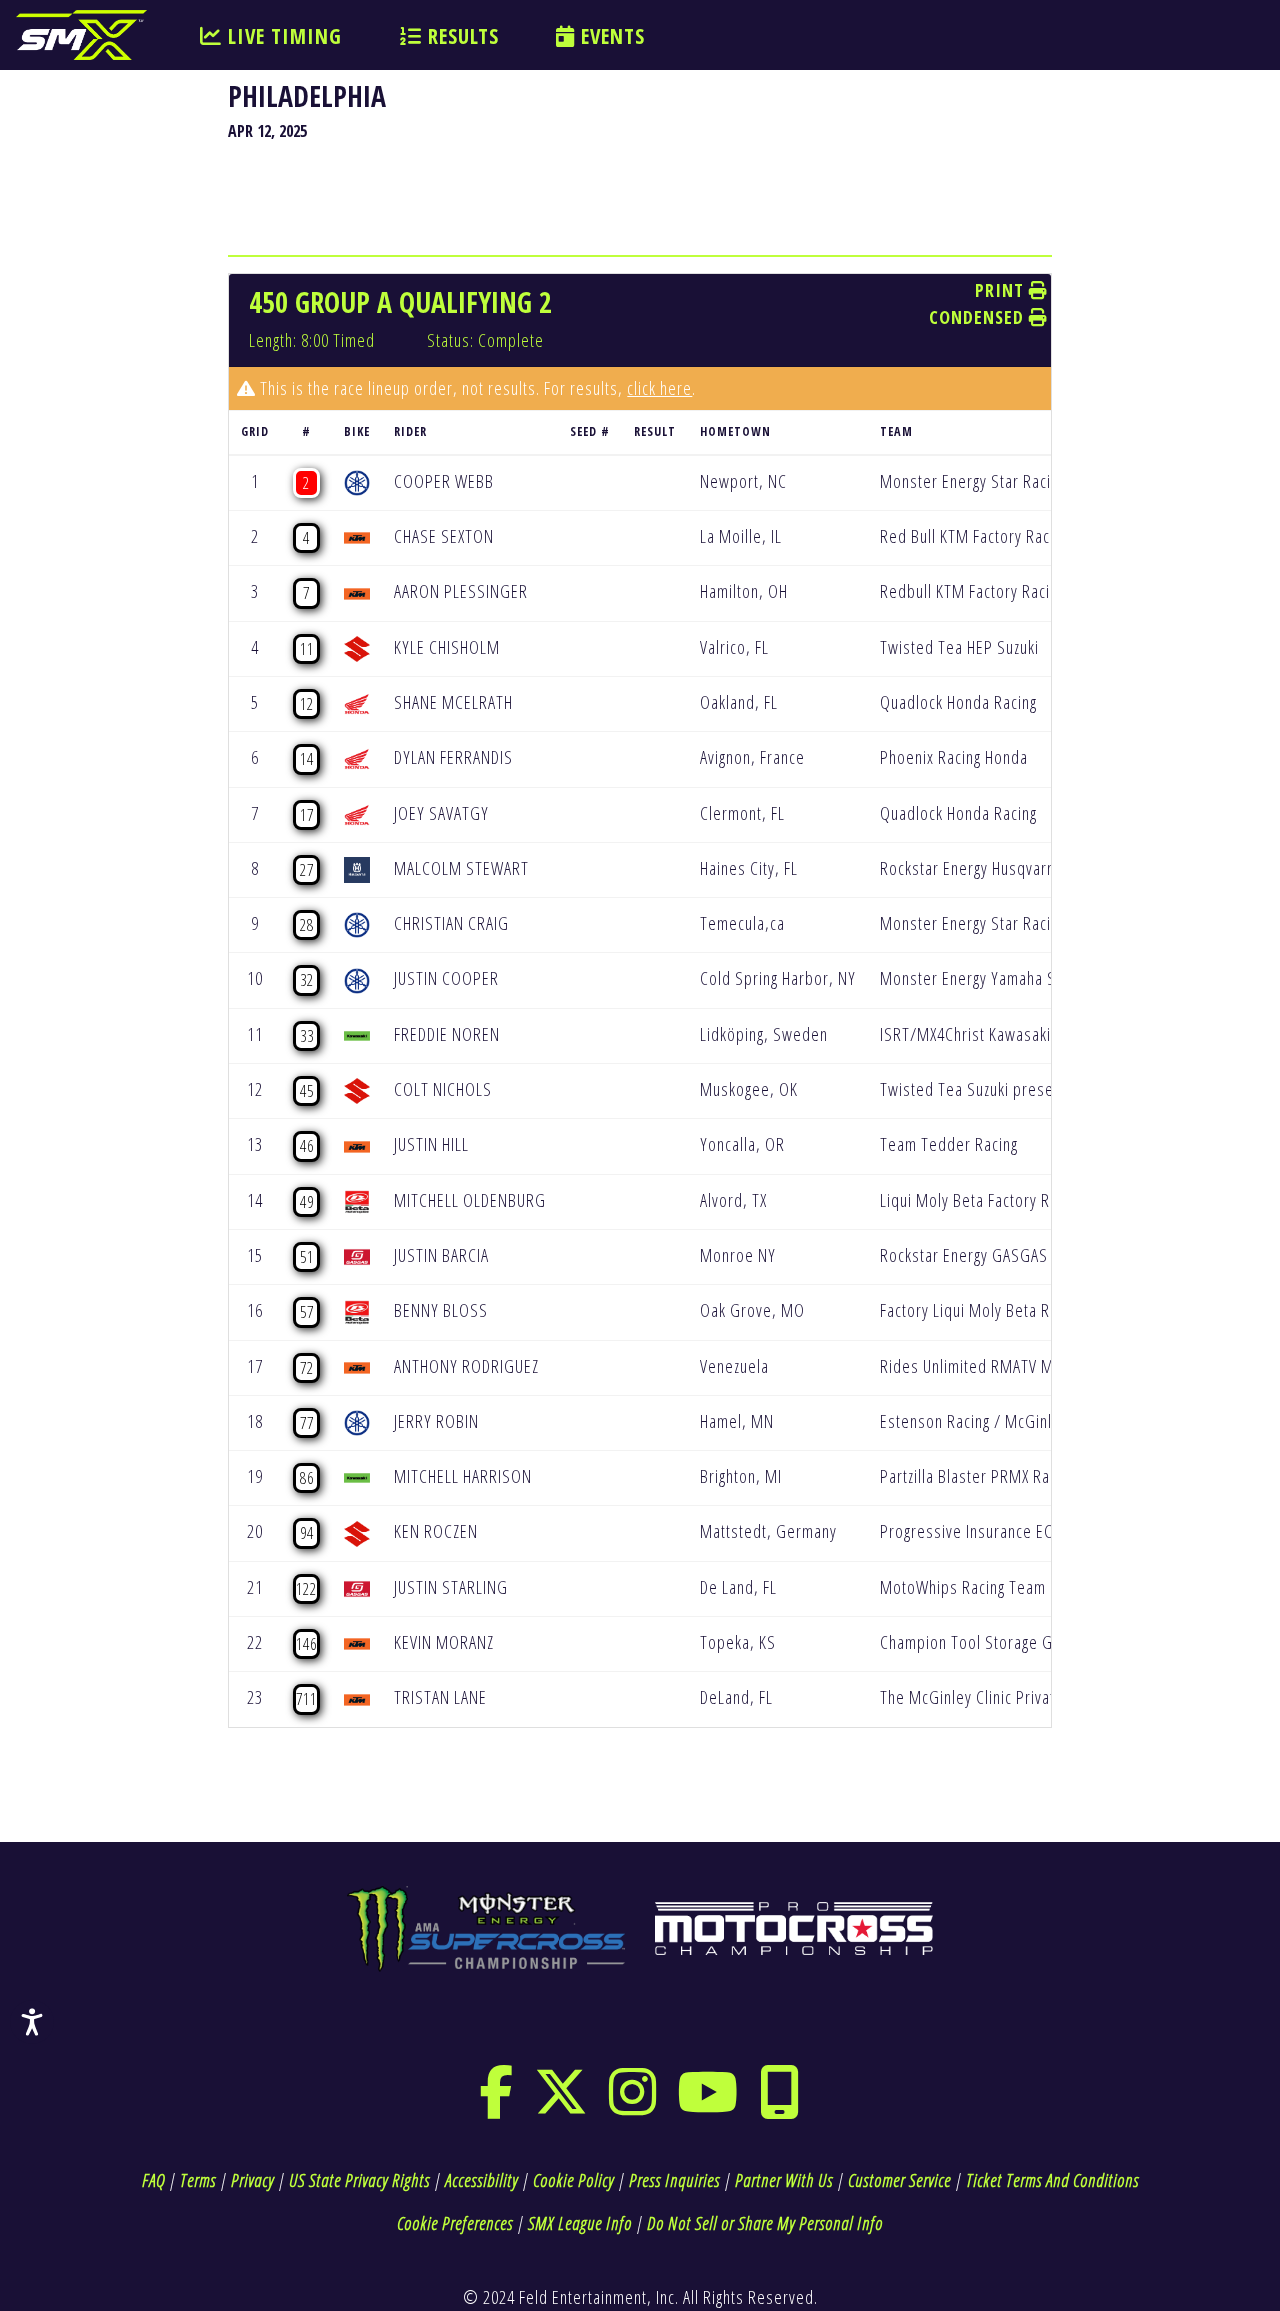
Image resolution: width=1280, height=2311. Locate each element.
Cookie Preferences (455, 2223)
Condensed (979, 317)
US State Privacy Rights (359, 2180)
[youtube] (708, 2105)
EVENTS (610, 36)
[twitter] (561, 2105)
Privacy (252, 2180)
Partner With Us (784, 2180)
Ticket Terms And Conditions (1052, 2180)
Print (1002, 290)
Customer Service (899, 2180)
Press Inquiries (674, 2180)
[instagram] (633, 2105)
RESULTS (460, 36)
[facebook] (496, 2105)
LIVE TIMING (282, 36)
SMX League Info (580, 2223)
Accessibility (481, 2180)
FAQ (153, 2180)
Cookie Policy (573, 2180)
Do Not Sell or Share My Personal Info (765, 2223)
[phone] (780, 2105)
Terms (198, 2180)
